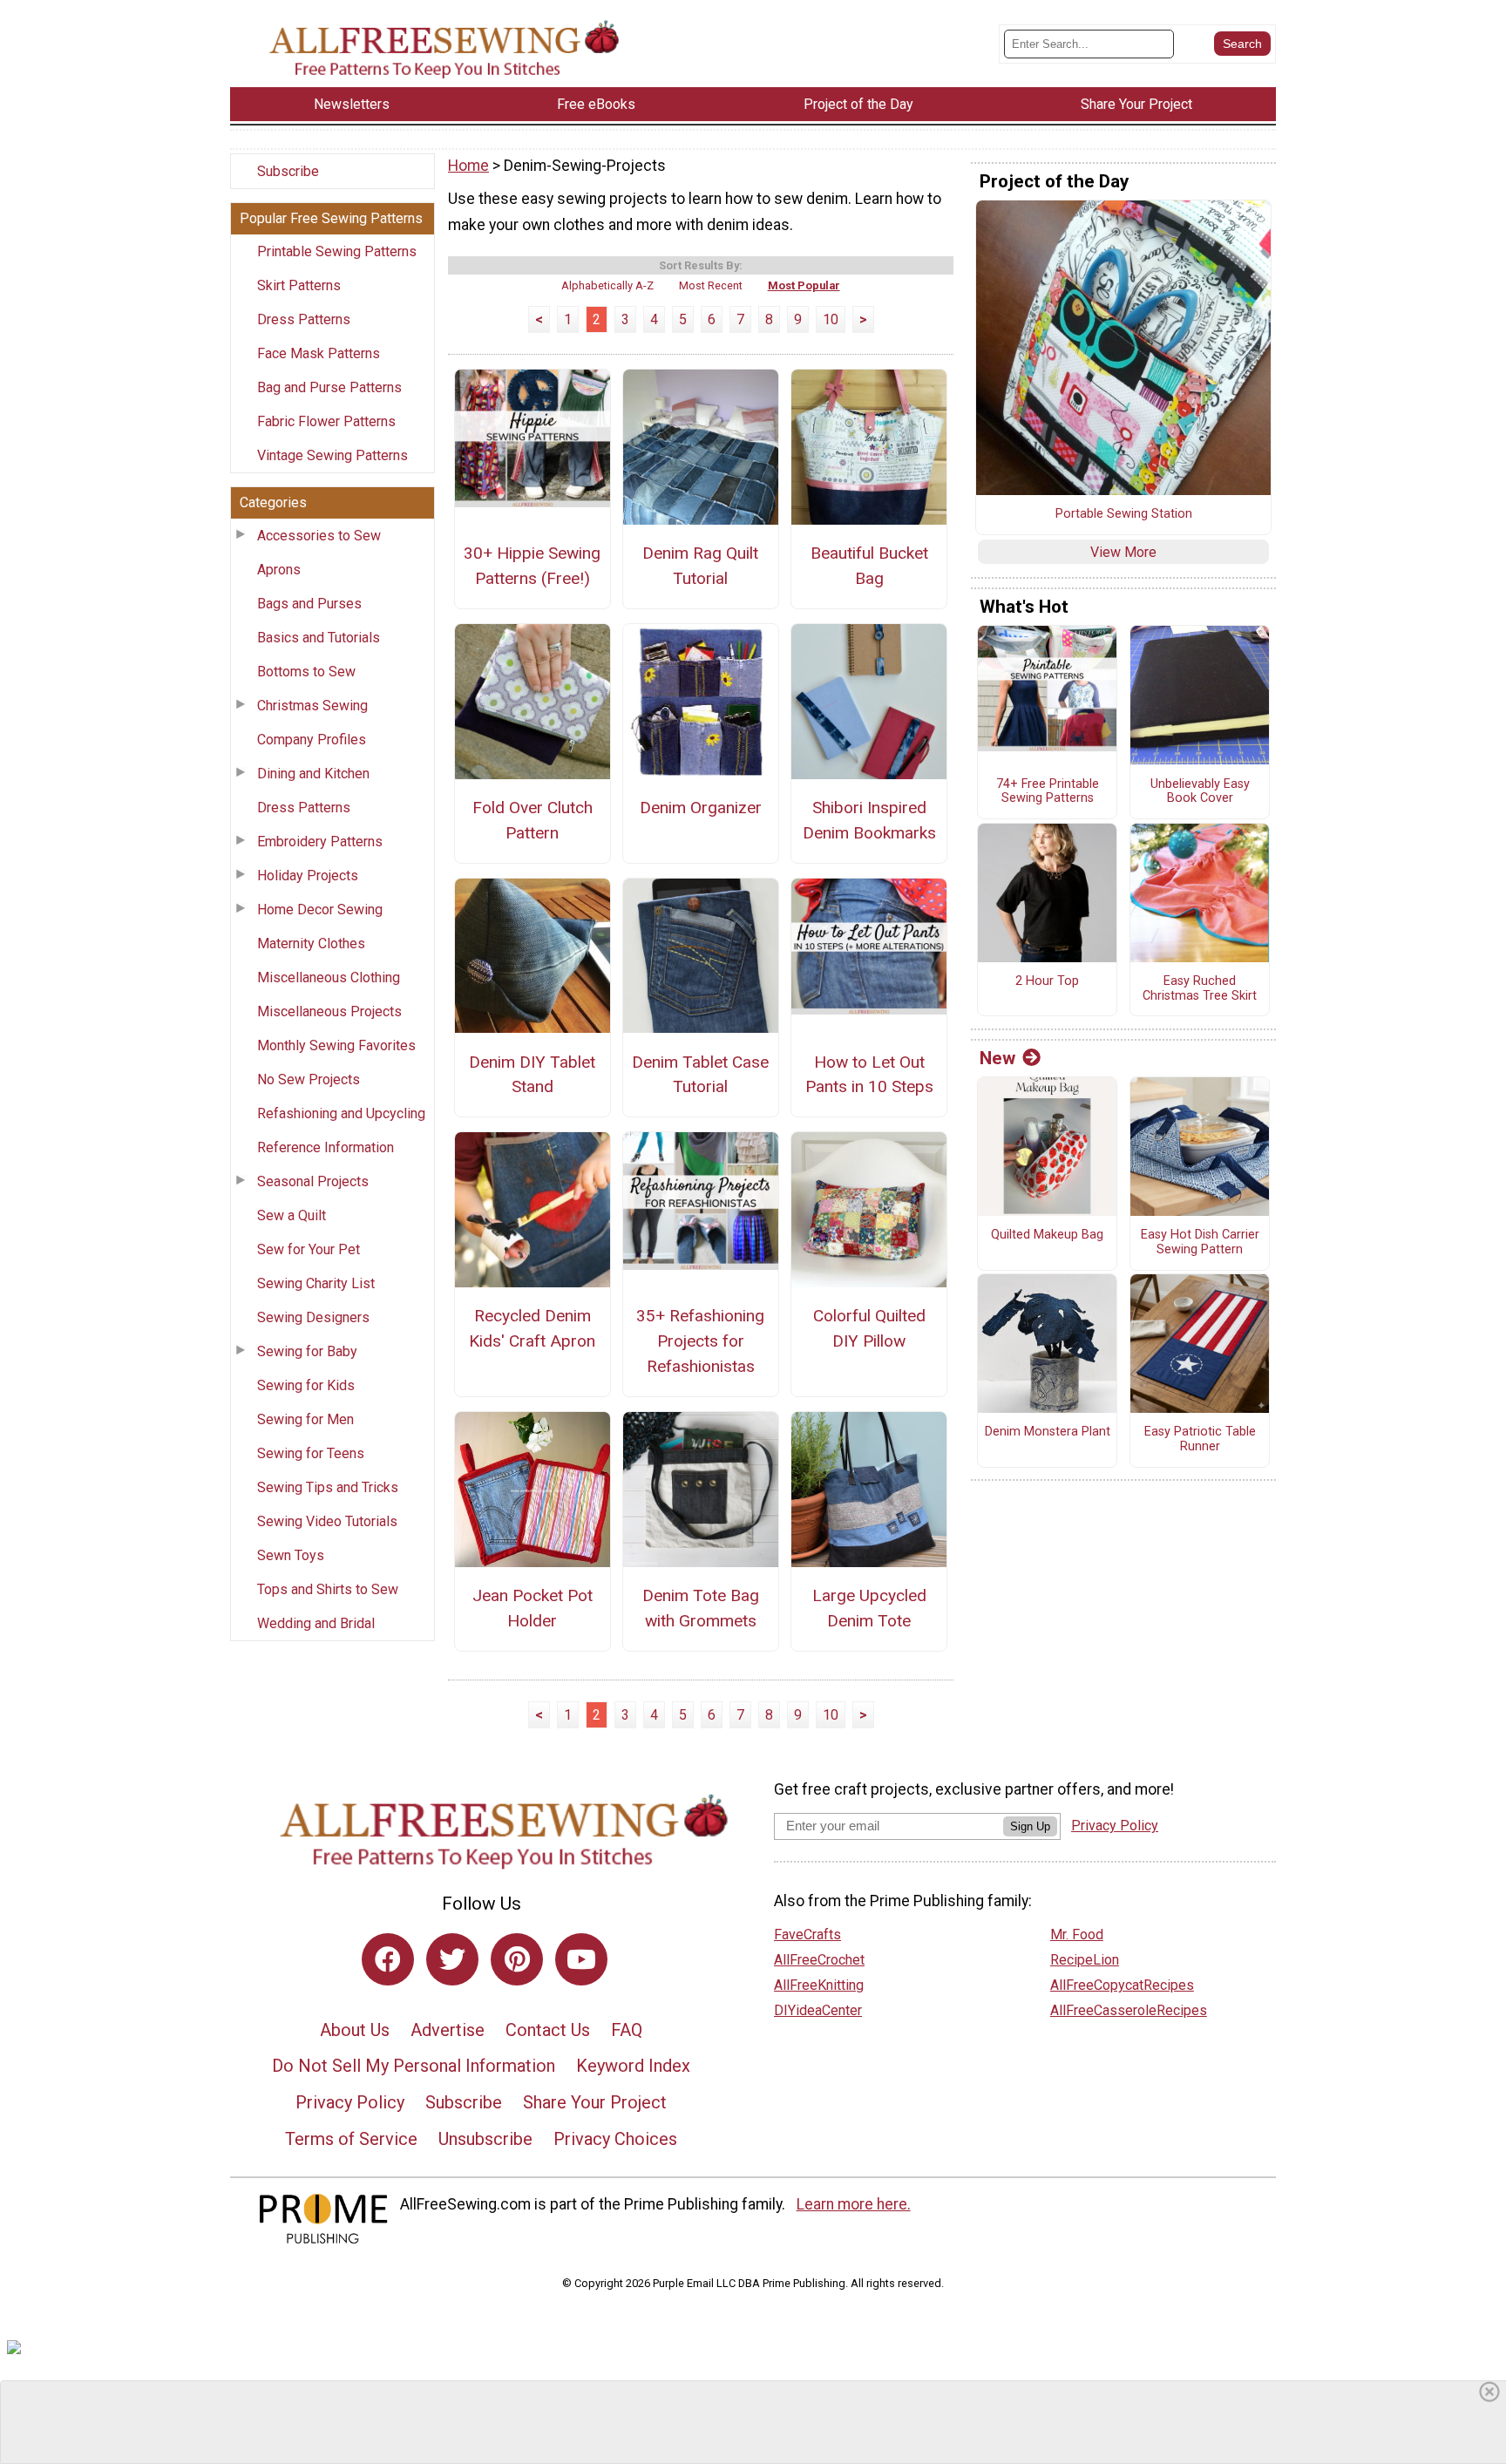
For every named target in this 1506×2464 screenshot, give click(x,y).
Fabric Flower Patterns (326, 421)
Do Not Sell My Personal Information (414, 2066)
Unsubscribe (485, 2139)
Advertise (448, 2030)
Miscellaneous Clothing (329, 977)
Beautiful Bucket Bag (869, 566)
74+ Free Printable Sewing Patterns (1048, 792)
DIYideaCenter (818, 2010)
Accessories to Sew (319, 536)
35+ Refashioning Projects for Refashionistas (700, 1341)
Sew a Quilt (292, 1215)
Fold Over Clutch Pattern (533, 820)
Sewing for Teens (311, 1453)
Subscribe (288, 171)
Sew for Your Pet (309, 1249)
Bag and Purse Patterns (329, 387)
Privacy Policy (350, 2102)
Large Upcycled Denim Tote (869, 1608)
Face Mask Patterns (319, 353)
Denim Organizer (701, 808)
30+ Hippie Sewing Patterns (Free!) (532, 566)
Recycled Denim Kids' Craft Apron (532, 1328)
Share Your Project (595, 2102)
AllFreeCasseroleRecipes (1129, 2010)
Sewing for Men (305, 1419)
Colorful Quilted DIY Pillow (869, 1328)
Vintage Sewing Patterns (332, 455)
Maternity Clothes (311, 944)
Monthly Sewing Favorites (336, 1045)
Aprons (279, 570)
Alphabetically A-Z (607, 285)
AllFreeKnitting (819, 1985)
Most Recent (711, 285)
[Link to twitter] (452, 1959)
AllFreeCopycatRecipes (1122, 1985)
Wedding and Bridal (316, 1623)
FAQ (627, 2030)
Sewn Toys (291, 1555)
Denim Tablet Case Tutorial (700, 1075)
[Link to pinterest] (517, 1959)
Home (468, 166)
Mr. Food (1077, 1935)
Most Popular (804, 285)
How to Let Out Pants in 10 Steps (869, 1075)
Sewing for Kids (306, 1385)
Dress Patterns (304, 319)
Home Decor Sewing (320, 910)
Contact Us (548, 2030)
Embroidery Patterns (320, 842)
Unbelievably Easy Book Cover (1200, 792)
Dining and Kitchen (313, 774)
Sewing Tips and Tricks (328, 1487)
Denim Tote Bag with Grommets (701, 1608)
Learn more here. (854, 2204)
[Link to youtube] (581, 1959)
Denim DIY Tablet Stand (532, 1075)
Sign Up (1030, 1826)
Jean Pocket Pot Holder (533, 1608)
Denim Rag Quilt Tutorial (700, 566)
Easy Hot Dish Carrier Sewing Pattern (1200, 1242)
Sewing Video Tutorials (327, 1521)
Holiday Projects (308, 876)
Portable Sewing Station (1124, 514)
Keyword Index (633, 2066)
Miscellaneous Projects (329, 1011)
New (997, 1058)
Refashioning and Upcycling (341, 1113)
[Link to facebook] (388, 1959)
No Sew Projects (309, 1079)
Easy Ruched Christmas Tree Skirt (1200, 989)
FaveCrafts (807, 1935)
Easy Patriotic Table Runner (1200, 1439)
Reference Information (326, 1147)
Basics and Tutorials (319, 638)
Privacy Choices (615, 2139)
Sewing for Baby (307, 1351)
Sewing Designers (313, 1317)
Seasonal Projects (313, 1181)
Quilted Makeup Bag (1047, 1235)
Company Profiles (312, 740)
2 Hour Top (1047, 981)
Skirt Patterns (299, 285)
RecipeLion (1085, 1960)
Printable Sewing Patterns (337, 251)
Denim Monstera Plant (1048, 1432)
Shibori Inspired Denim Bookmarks (869, 820)
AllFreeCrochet (819, 1960)
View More (1123, 552)
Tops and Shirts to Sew (328, 1589)
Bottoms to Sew (306, 672)
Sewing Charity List (316, 1283)
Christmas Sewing (312, 706)
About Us (355, 2030)
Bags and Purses (309, 604)
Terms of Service (351, 2139)
